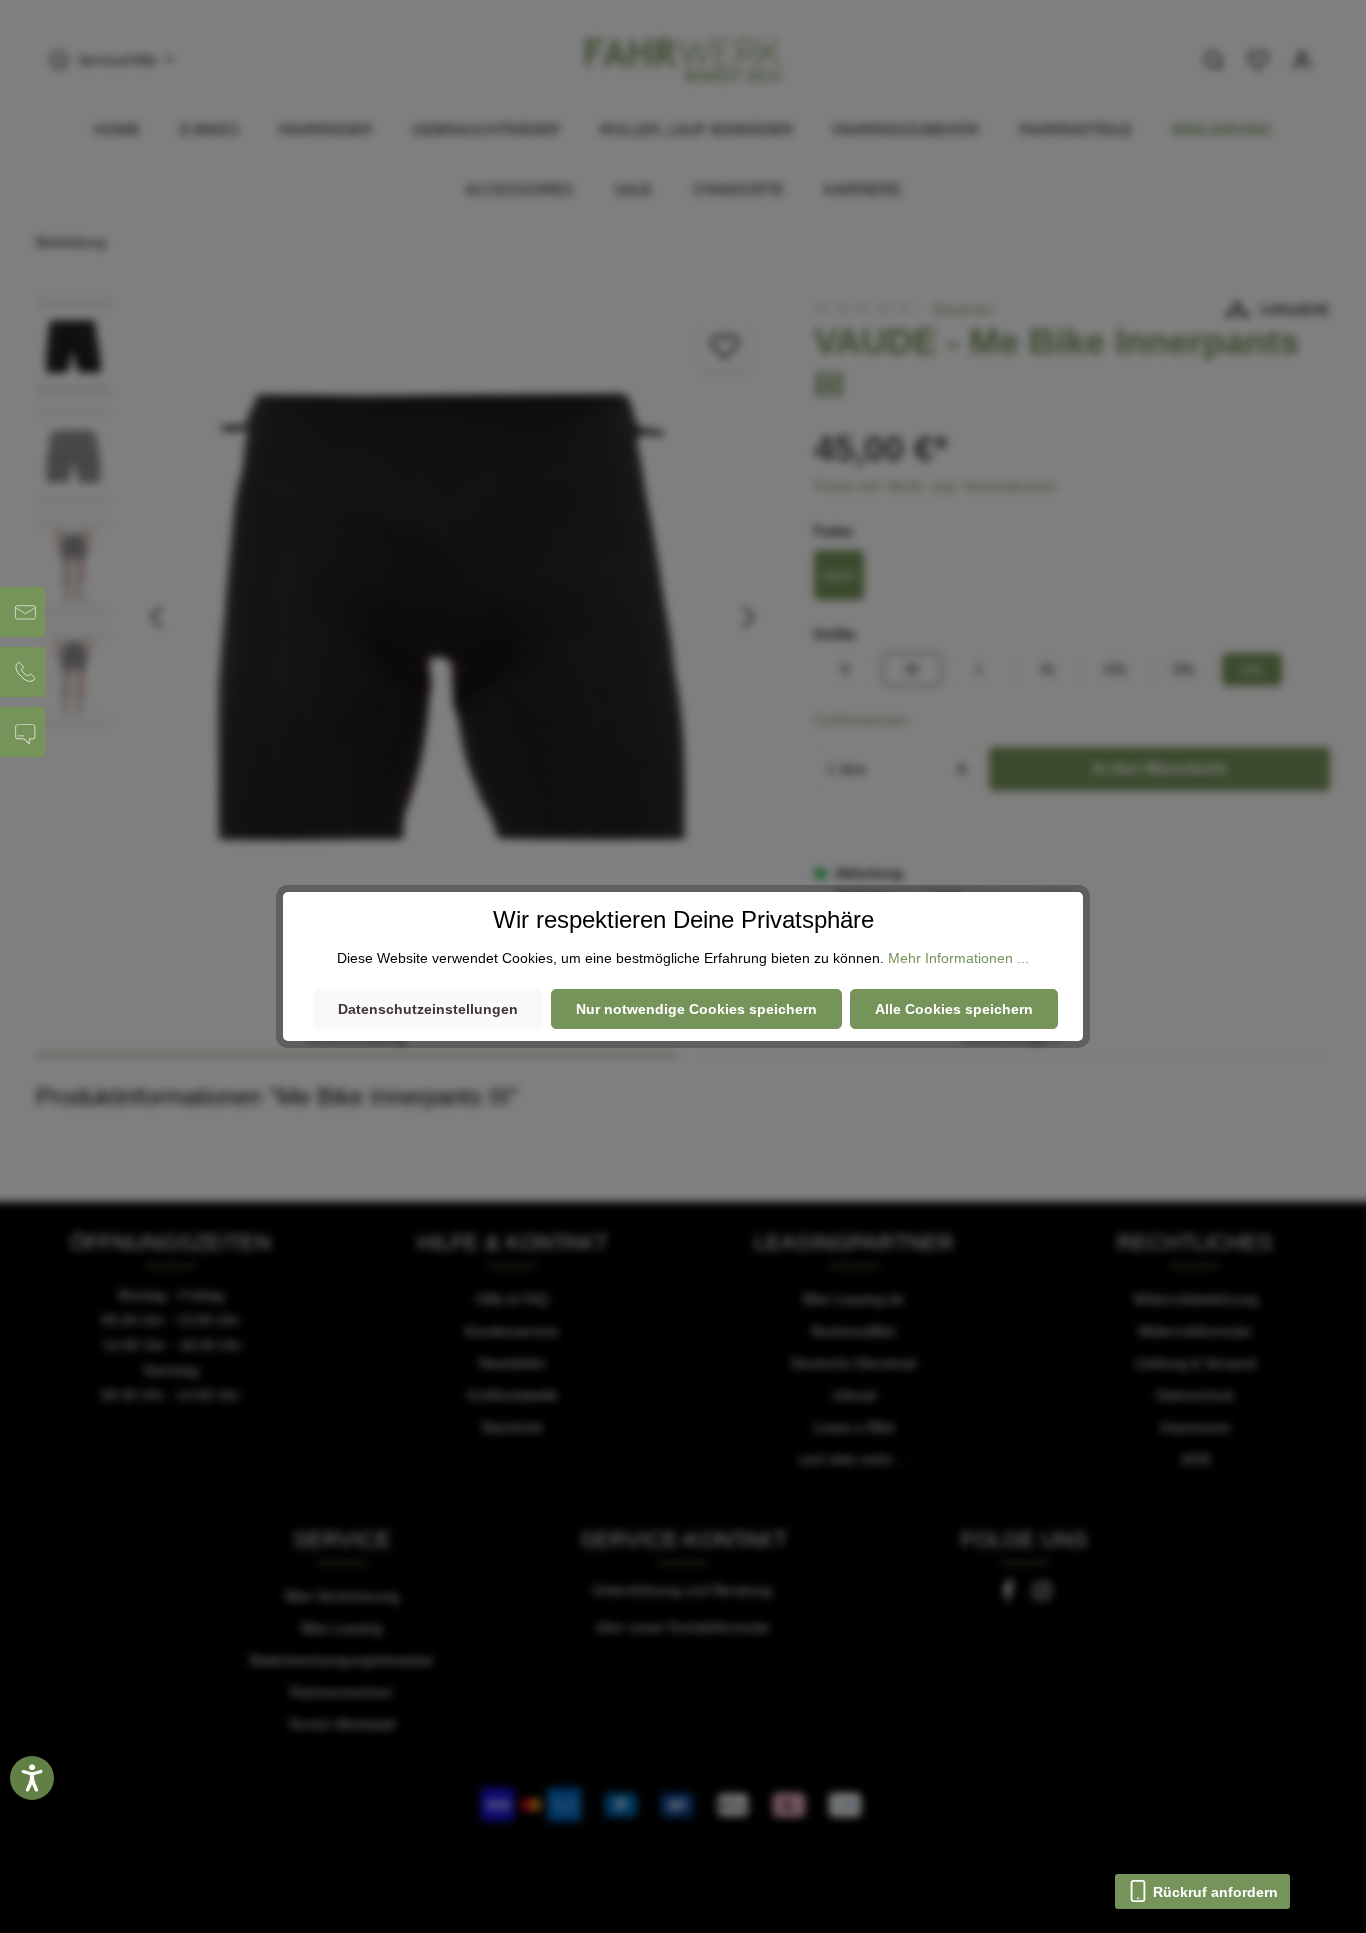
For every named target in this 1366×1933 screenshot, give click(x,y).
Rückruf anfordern (1213, 1892)
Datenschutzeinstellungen (428, 1009)
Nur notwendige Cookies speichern (696, 1009)
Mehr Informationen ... (958, 958)
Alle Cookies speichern (954, 1009)
